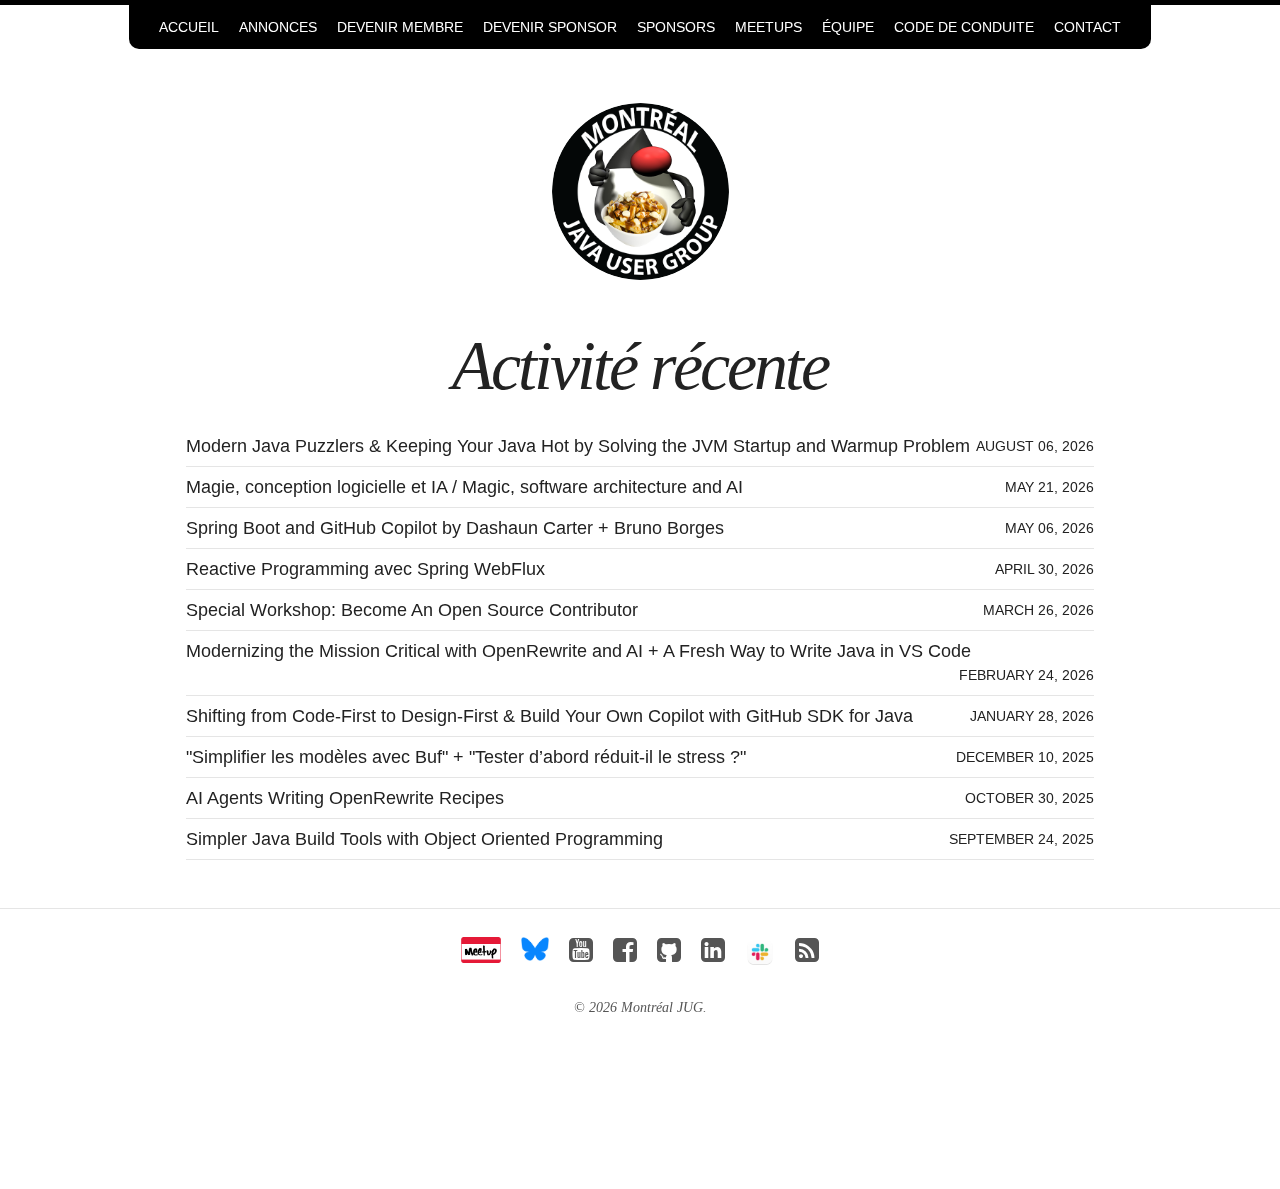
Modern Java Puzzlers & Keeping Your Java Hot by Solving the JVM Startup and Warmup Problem (578, 446)
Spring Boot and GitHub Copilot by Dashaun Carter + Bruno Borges (455, 528)
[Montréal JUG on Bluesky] (535, 955)
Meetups (768, 27)
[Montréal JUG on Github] (669, 955)
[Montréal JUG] (640, 190)
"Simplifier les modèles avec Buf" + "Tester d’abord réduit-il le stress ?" (466, 757)
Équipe (848, 27)
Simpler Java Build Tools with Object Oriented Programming (424, 839)
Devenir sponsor (550, 27)
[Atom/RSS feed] (807, 955)
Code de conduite (964, 27)
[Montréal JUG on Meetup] (481, 955)
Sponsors (676, 27)
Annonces (278, 27)
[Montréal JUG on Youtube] (581, 955)
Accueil (189, 27)
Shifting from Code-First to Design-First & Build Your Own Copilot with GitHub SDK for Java (549, 716)
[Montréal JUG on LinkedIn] (713, 955)
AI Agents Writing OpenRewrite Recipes (345, 798)
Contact (1087, 27)
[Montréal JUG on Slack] (760, 955)
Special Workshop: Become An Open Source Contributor (412, 610)
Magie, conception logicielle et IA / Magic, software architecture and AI (464, 487)
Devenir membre (400, 27)
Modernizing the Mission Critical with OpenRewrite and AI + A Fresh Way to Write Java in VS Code (578, 651)
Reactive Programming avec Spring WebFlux (365, 569)
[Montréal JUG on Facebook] (625, 955)
